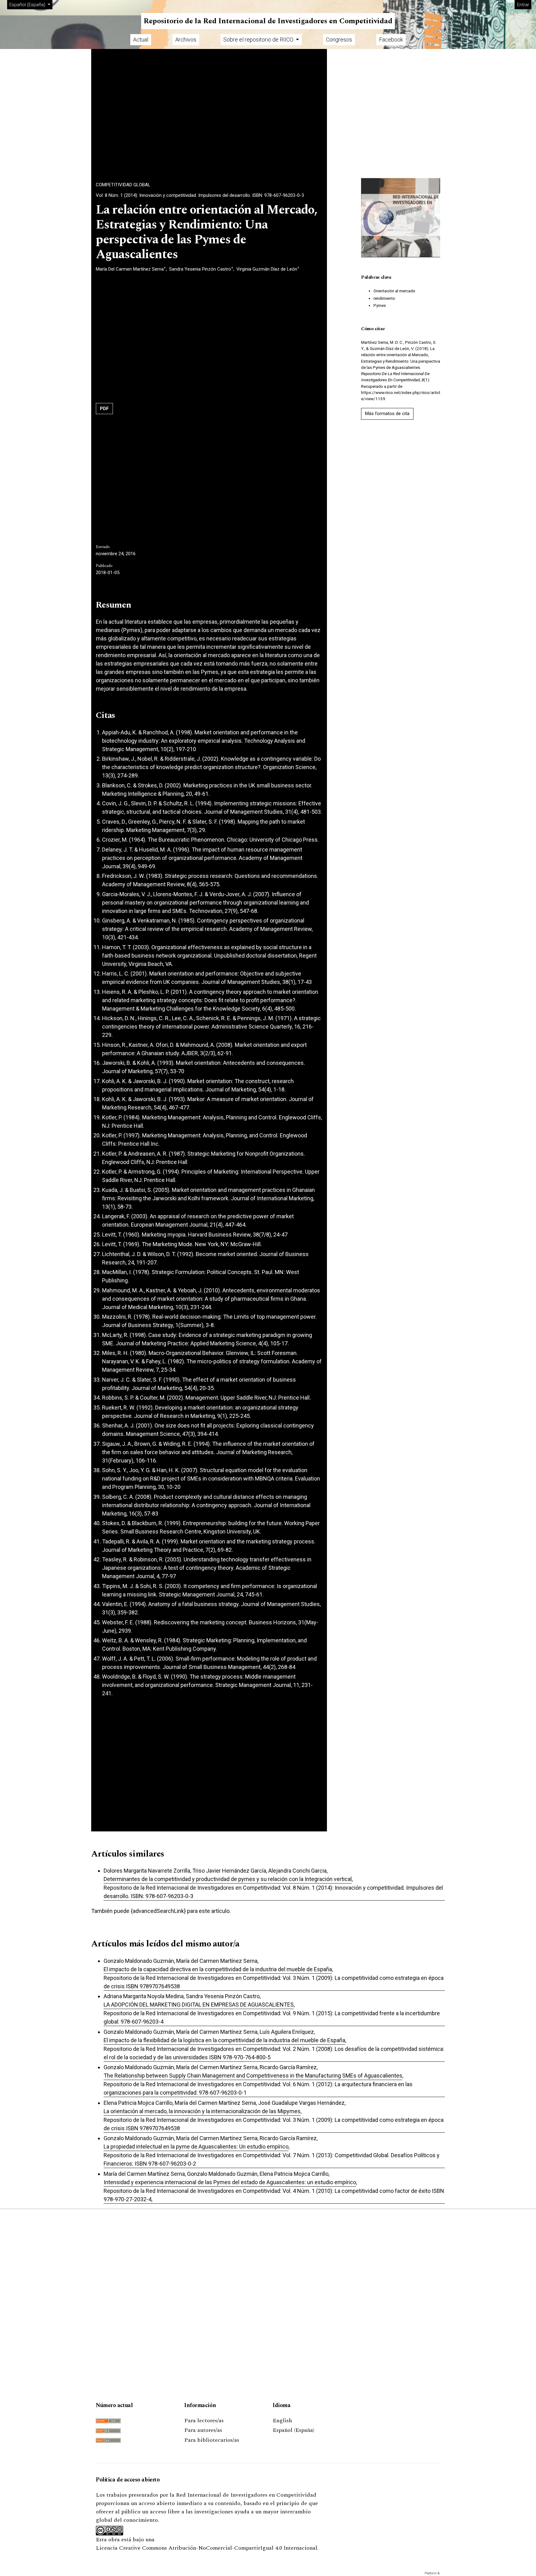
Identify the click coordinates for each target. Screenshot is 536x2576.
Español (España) (293, 2430)
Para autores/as (203, 2430)
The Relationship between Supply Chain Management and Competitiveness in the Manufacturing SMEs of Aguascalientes (253, 2076)
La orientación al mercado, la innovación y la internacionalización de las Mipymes (202, 2111)
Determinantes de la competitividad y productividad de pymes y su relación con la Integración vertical (228, 1879)
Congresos (339, 40)
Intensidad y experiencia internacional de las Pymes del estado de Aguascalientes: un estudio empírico (230, 2182)
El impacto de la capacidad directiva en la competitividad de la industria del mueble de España (218, 1969)
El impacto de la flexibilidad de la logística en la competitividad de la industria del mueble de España (224, 2040)
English (282, 2421)
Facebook (391, 40)
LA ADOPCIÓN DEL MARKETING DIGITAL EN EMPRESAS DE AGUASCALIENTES (199, 2005)
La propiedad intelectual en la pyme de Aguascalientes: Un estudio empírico (196, 2147)
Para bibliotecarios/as (212, 2440)
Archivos (186, 40)
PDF (104, 409)
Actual (141, 40)
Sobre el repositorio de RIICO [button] (259, 40)
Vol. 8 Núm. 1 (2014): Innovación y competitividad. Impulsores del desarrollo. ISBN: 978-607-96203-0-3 (200, 195)
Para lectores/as (204, 2421)
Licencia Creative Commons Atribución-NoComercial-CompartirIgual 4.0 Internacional (207, 2548)
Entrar (523, 5)
